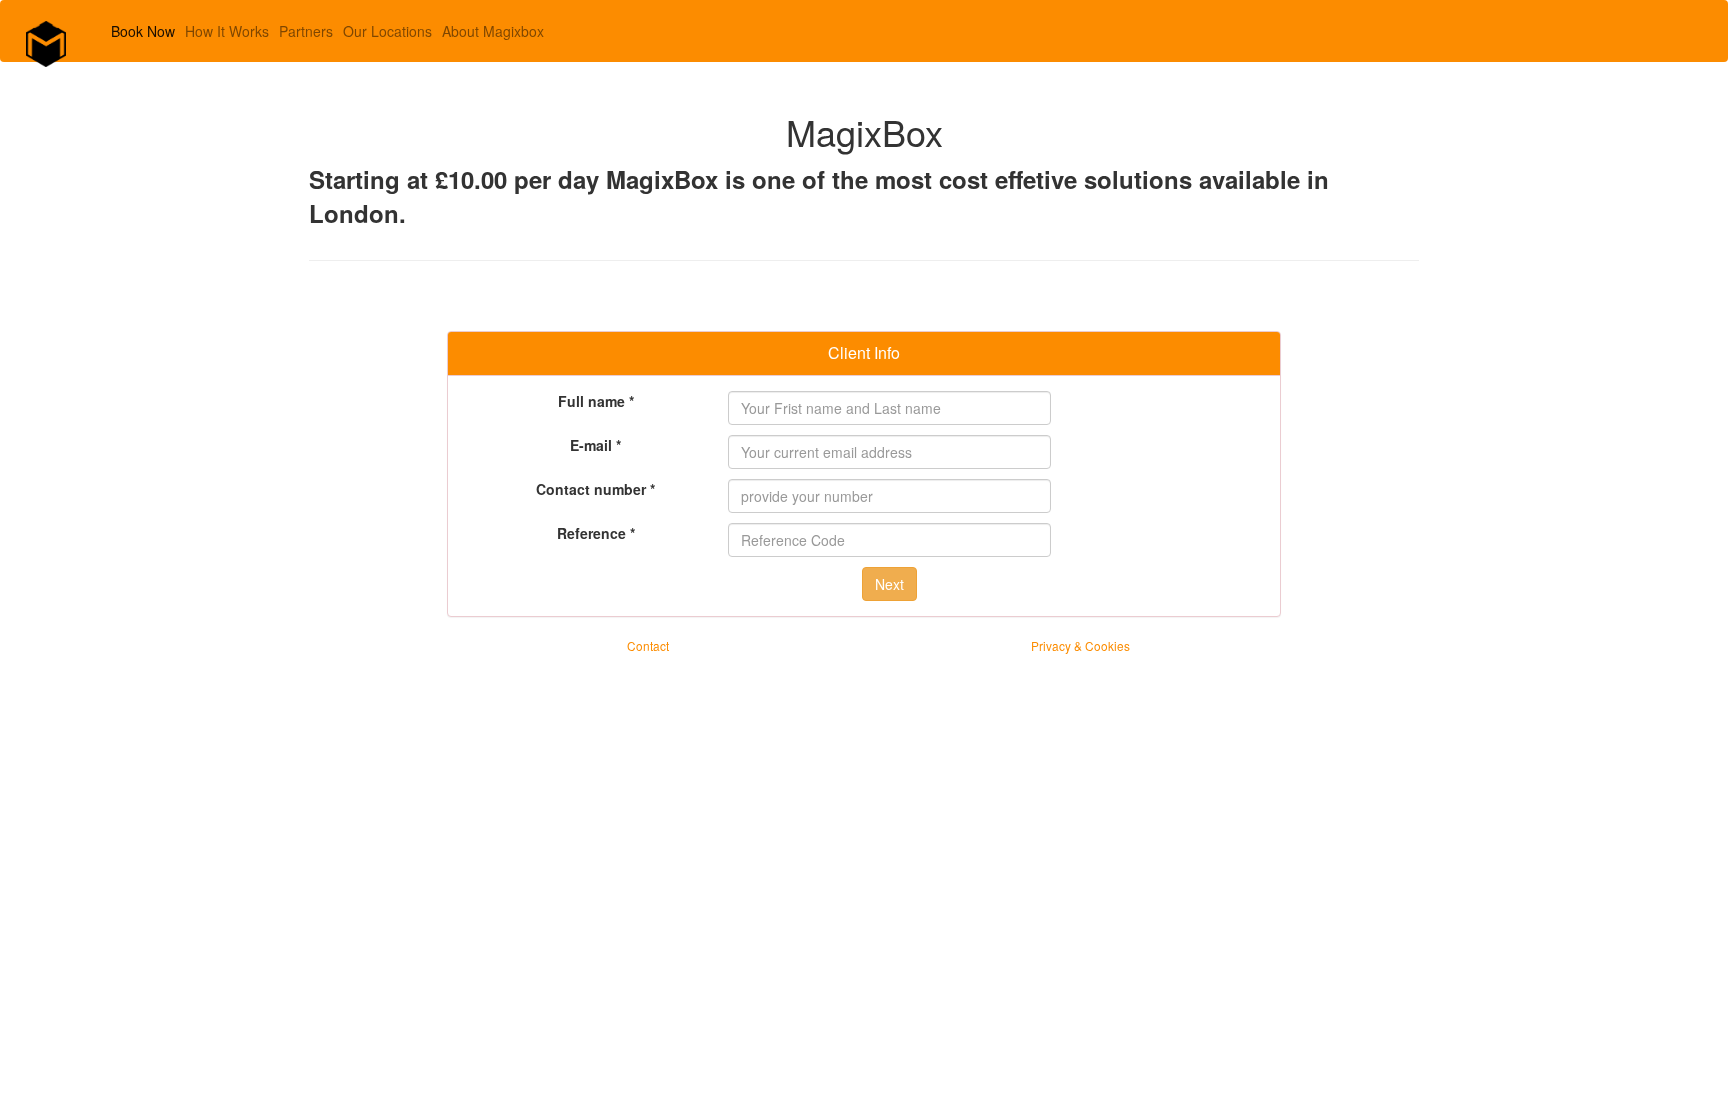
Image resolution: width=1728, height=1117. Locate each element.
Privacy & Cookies (1080, 645)
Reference (596, 533)
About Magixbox (493, 31)
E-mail (595, 445)
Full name (596, 401)
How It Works (227, 31)
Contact (648, 645)
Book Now (143, 31)
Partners (306, 31)
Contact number (595, 489)
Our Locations (387, 31)
